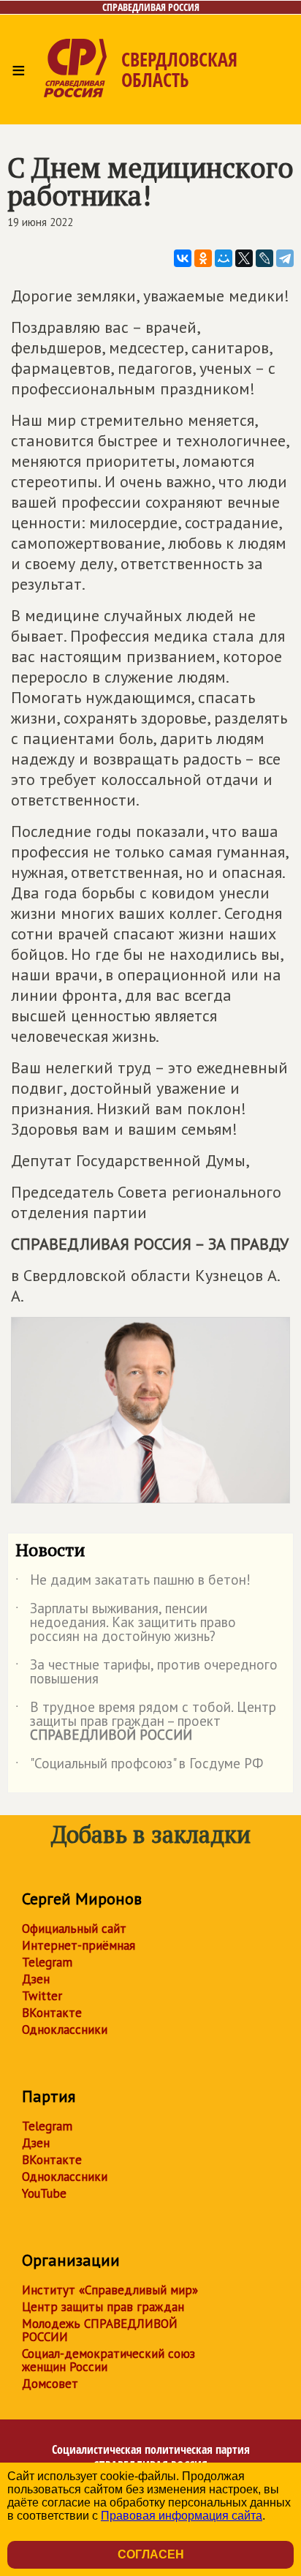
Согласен (151, 2554)
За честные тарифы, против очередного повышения (146, 1672)
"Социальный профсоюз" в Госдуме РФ (139, 1766)
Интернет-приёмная (79, 1945)
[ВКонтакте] (183, 258)
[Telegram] (285, 258)
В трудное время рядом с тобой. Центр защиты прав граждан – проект (146, 1722)
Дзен (36, 1979)
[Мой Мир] (224, 258)
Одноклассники (65, 2029)
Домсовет (50, 2384)
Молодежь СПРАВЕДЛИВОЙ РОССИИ (100, 2330)
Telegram (47, 1962)
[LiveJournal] (264, 258)
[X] (244, 258)
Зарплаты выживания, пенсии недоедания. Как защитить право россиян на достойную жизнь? (126, 1623)
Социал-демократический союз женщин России (108, 2360)
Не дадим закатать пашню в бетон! (133, 1582)
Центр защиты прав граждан (103, 2307)
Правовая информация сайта (182, 2516)
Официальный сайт (74, 1929)
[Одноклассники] (203, 258)
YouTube (44, 2193)
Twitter (42, 1996)
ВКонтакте (52, 2013)
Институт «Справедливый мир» (110, 2290)
